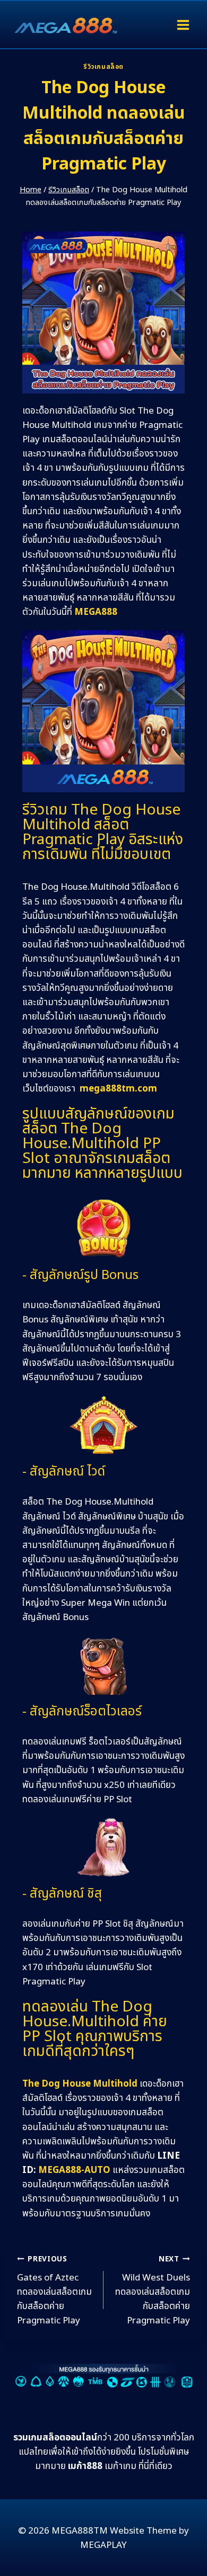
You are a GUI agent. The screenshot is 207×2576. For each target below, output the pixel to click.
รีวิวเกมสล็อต (103, 67)
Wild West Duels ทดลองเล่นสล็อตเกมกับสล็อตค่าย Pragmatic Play (153, 2291)
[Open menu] (183, 25)
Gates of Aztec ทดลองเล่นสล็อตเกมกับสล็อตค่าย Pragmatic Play (54, 2291)
